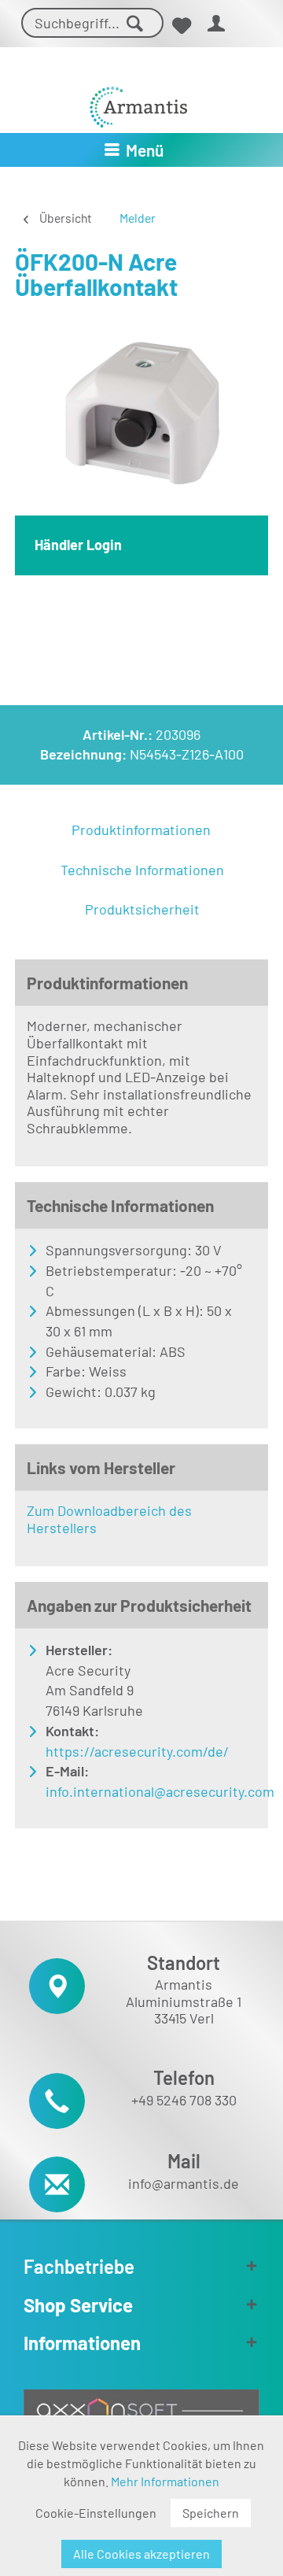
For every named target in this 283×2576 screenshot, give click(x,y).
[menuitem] (181, 26)
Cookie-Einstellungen (96, 2513)
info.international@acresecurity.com (144, 1791)
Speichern (211, 2513)
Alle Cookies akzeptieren (141, 2554)
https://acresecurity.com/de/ (137, 1751)
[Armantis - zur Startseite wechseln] (138, 101)
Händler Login (78, 545)
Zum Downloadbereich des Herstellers (109, 1519)
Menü (145, 150)
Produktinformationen (141, 830)
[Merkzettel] (181, 26)
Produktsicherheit (142, 909)
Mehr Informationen (165, 2481)
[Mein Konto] (217, 26)
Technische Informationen (142, 870)
